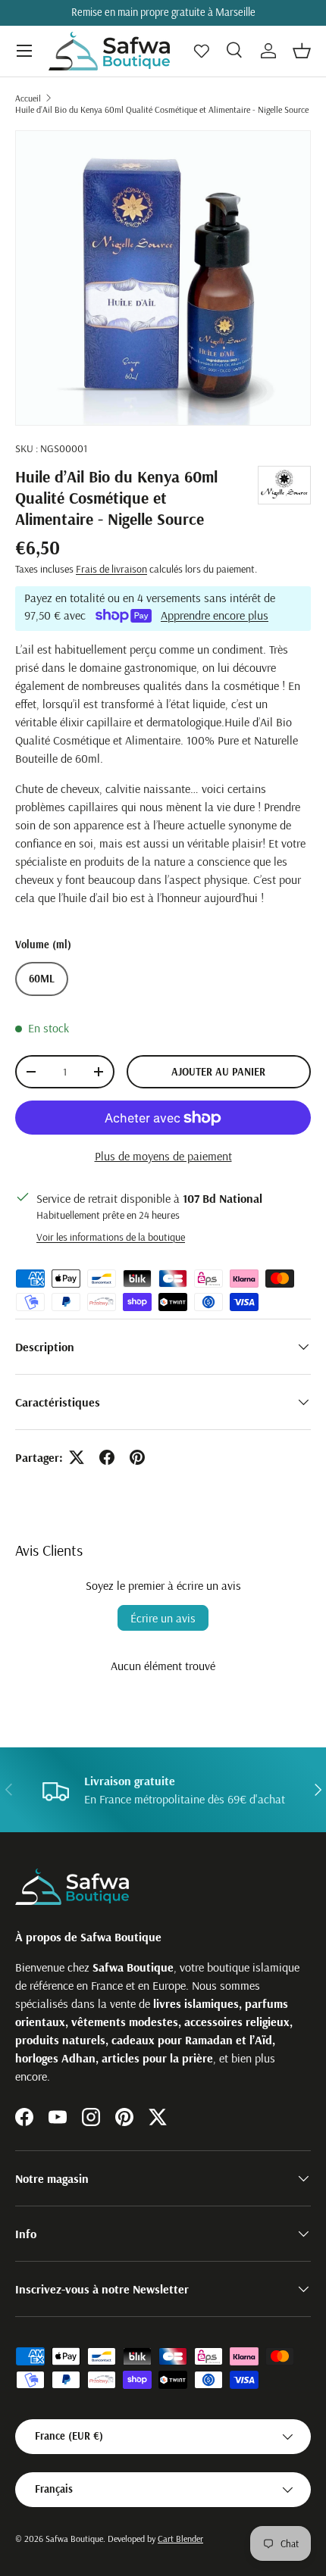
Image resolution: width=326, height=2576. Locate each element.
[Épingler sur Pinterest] (137, 1457)
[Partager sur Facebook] (107, 1457)
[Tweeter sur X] (77, 1457)
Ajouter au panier (218, 1072)
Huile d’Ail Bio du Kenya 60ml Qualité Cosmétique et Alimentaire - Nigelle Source (162, 109)
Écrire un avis (163, 1618)
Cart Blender (180, 2539)
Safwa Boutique (74, 2539)
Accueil (28, 98)
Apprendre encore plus (215, 615)
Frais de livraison (111, 569)
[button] (302, 51)
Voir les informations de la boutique (111, 1237)
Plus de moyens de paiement (163, 1156)
